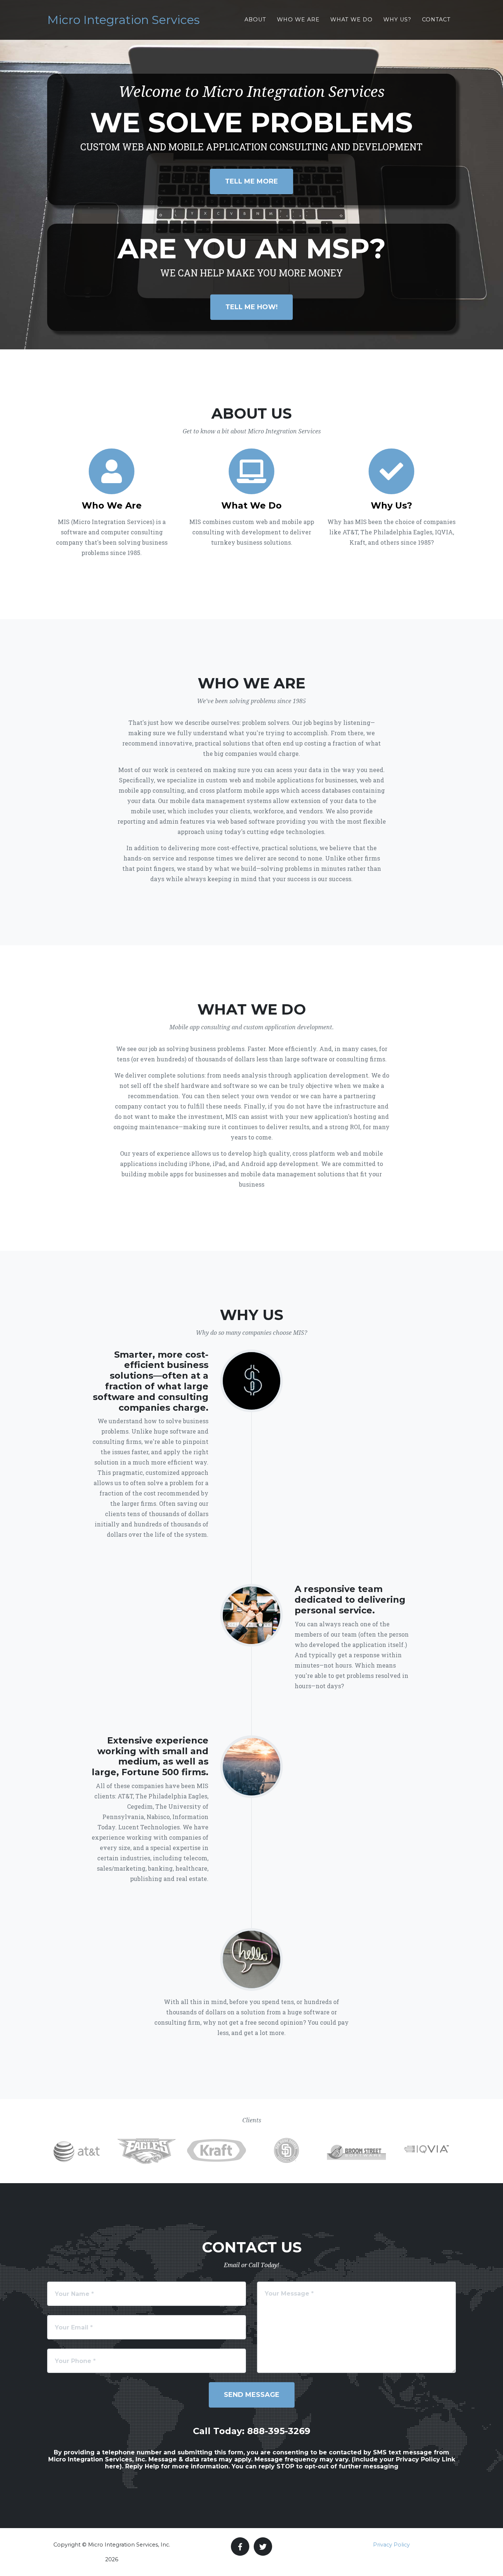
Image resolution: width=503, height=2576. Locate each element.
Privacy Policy (391, 2545)
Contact (436, 20)
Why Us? (397, 20)
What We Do (351, 20)
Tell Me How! (251, 307)
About (255, 20)
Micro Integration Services (123, 20)
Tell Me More (251, 181)
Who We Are (298, 20)
